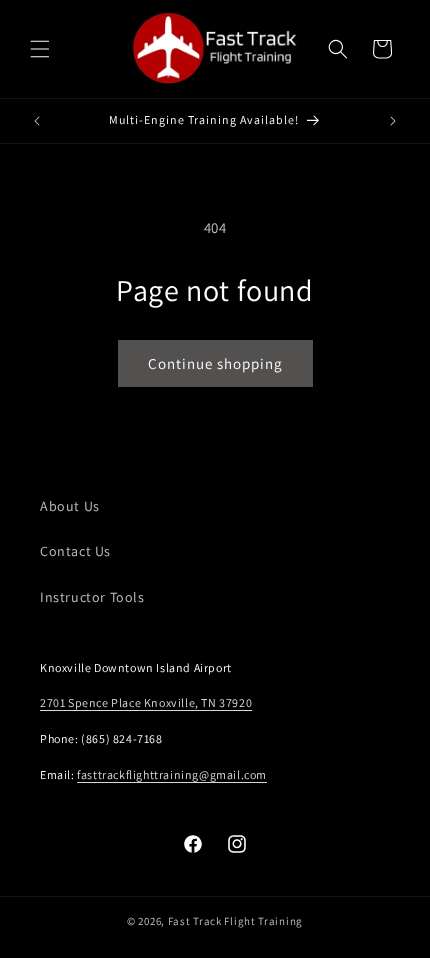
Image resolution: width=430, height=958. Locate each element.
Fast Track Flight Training (235, 921)
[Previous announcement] (37, 121)
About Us (70, 506)
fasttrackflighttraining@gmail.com (172, 774)
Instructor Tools (92, 597)
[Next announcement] (393, 121)
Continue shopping (215, 363)
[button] (40, 49)
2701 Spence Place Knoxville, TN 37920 (146, 702)
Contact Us (75, 551)
